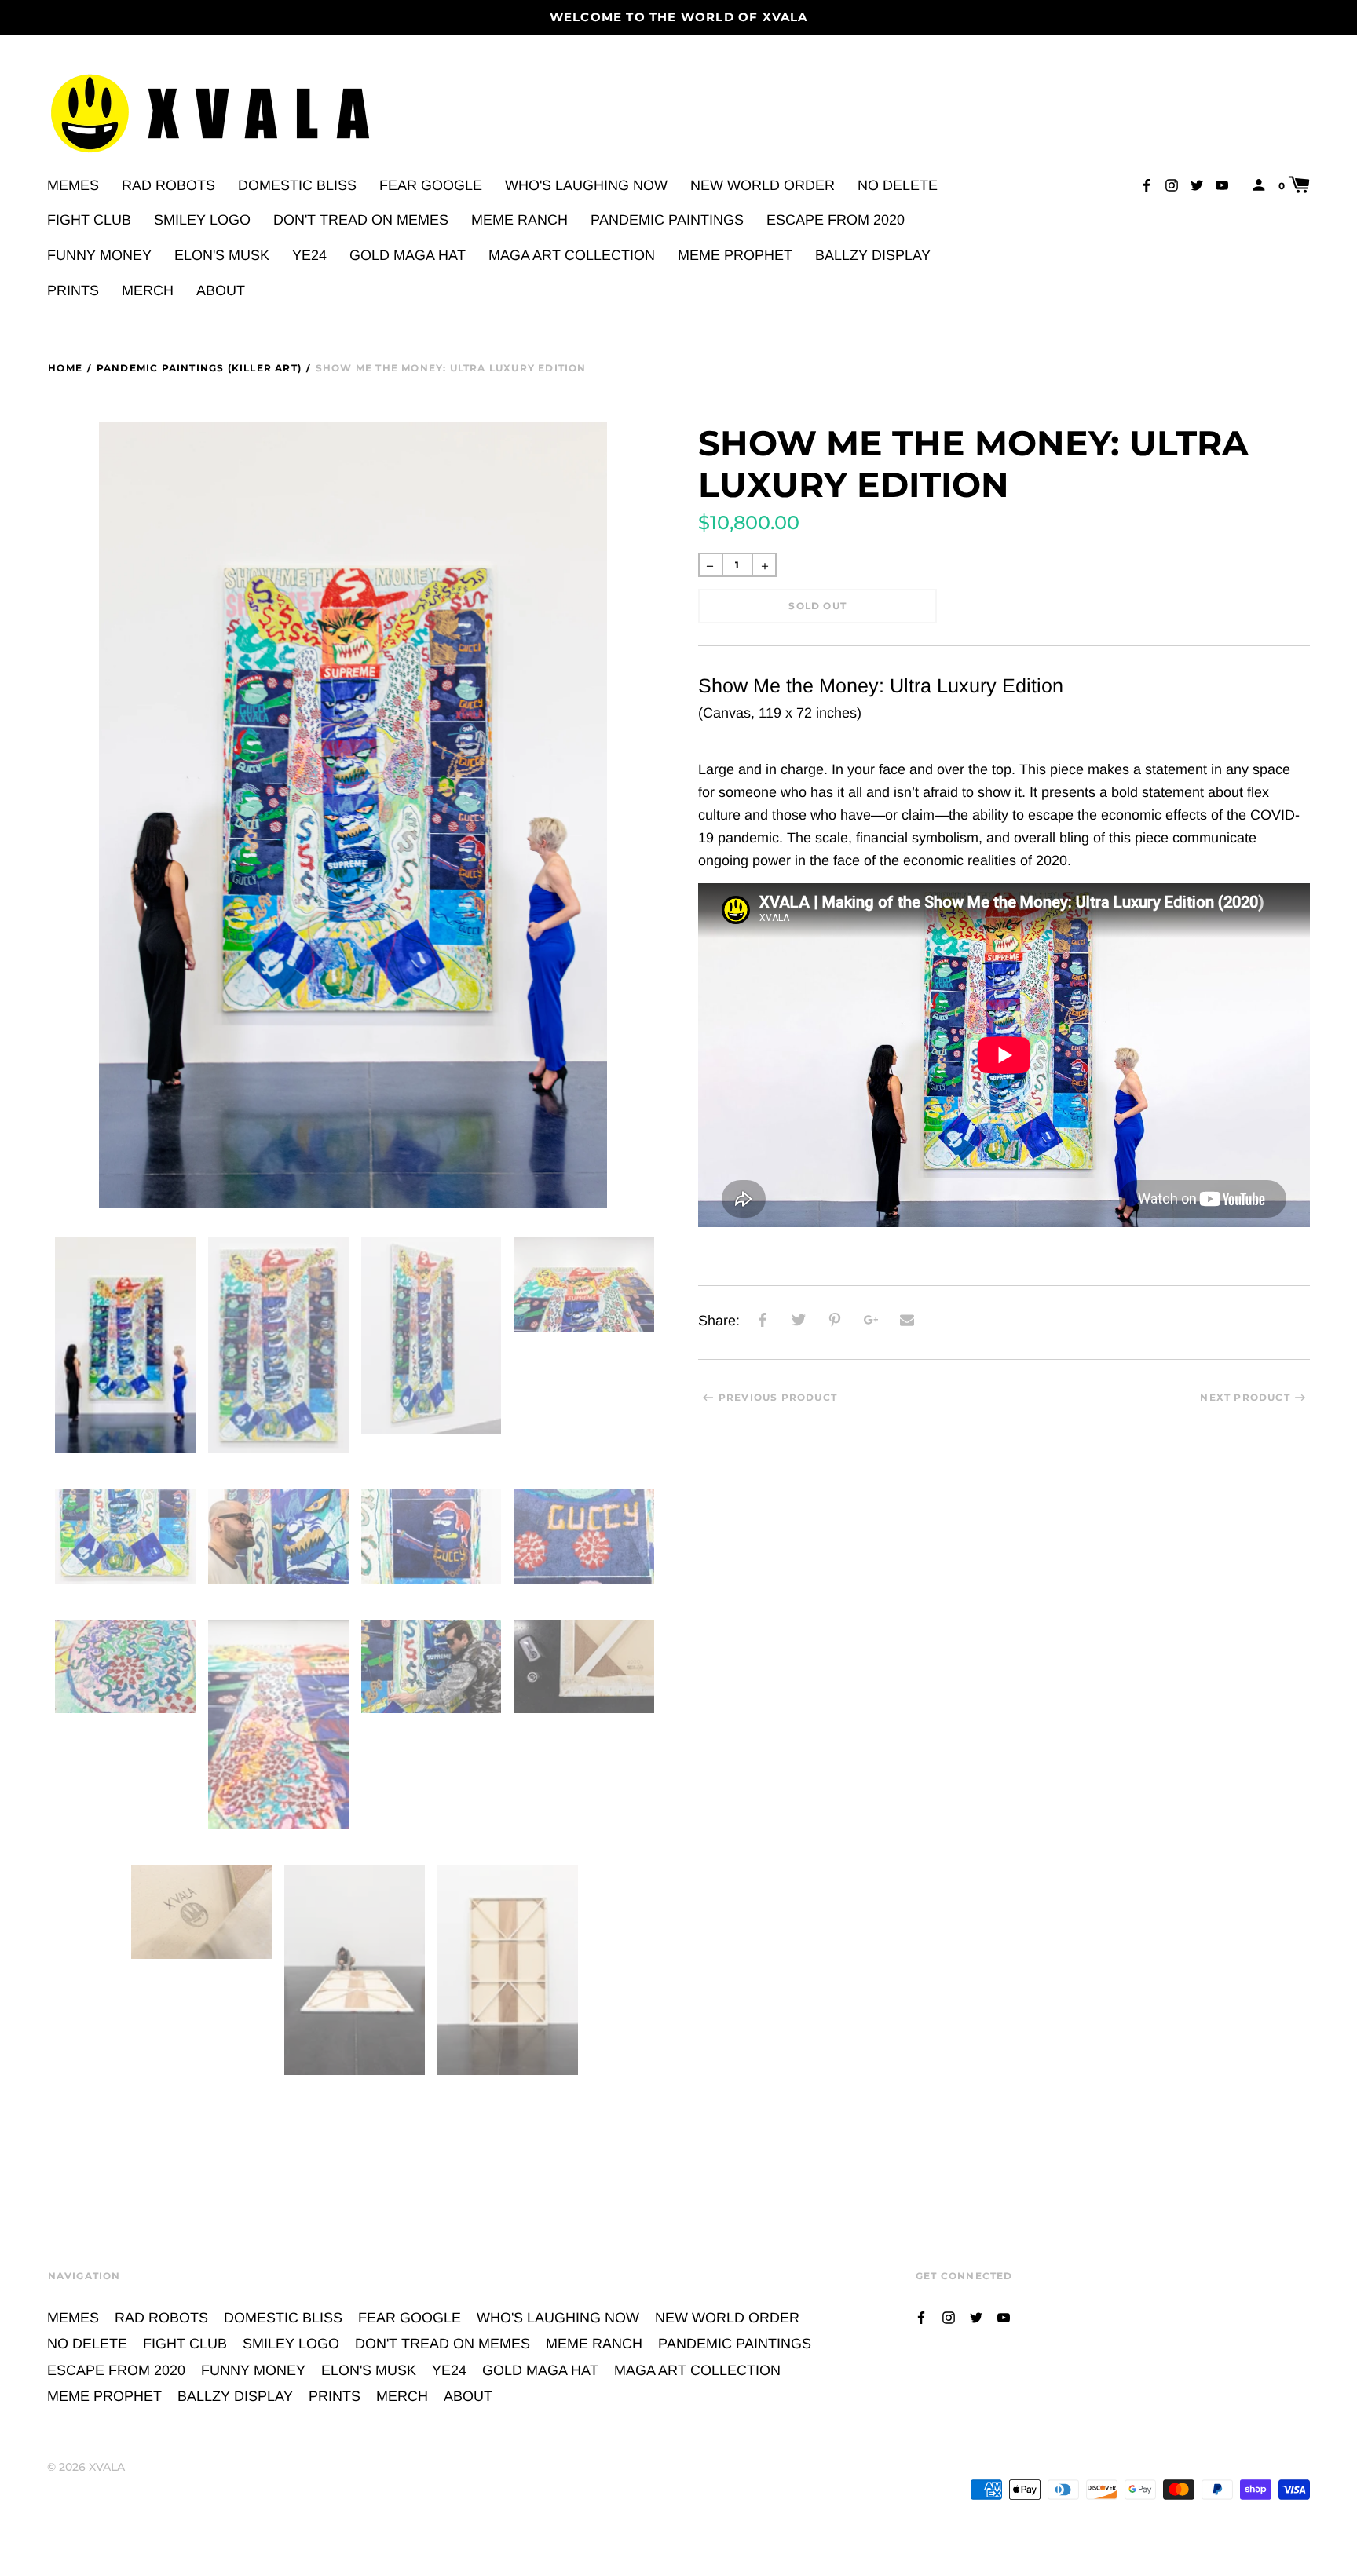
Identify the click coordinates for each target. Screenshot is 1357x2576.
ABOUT (221, 290)
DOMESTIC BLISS (297, 185)
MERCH (148, 290)
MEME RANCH (519, 220)
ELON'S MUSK (222, 255)
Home (65, 368)
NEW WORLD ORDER (763, 185)
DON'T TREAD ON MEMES (361, 220)
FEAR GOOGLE (431, 185)
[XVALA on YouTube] (1222, 184)
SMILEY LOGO (202, 220)
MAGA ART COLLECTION (572, 255)
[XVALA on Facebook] (1147, 184)
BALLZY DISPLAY (873, 255)
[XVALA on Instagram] (1172, 184)
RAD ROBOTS (168, 185)
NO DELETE (898, 185)
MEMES (73, 185)
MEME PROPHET (735, 255)
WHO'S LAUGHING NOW (586, 185)
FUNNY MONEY (99, 255)
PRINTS (73, 290)
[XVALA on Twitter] (1197, 184)
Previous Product (778, 1397)
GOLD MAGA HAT (408, 255)
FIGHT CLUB (89, 220)
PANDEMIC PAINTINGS (667, 220)
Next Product (1245, 1397)
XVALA (107, 2467)
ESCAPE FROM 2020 (836, 220)
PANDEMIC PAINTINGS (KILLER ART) (199, 368)
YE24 (309, 255)
